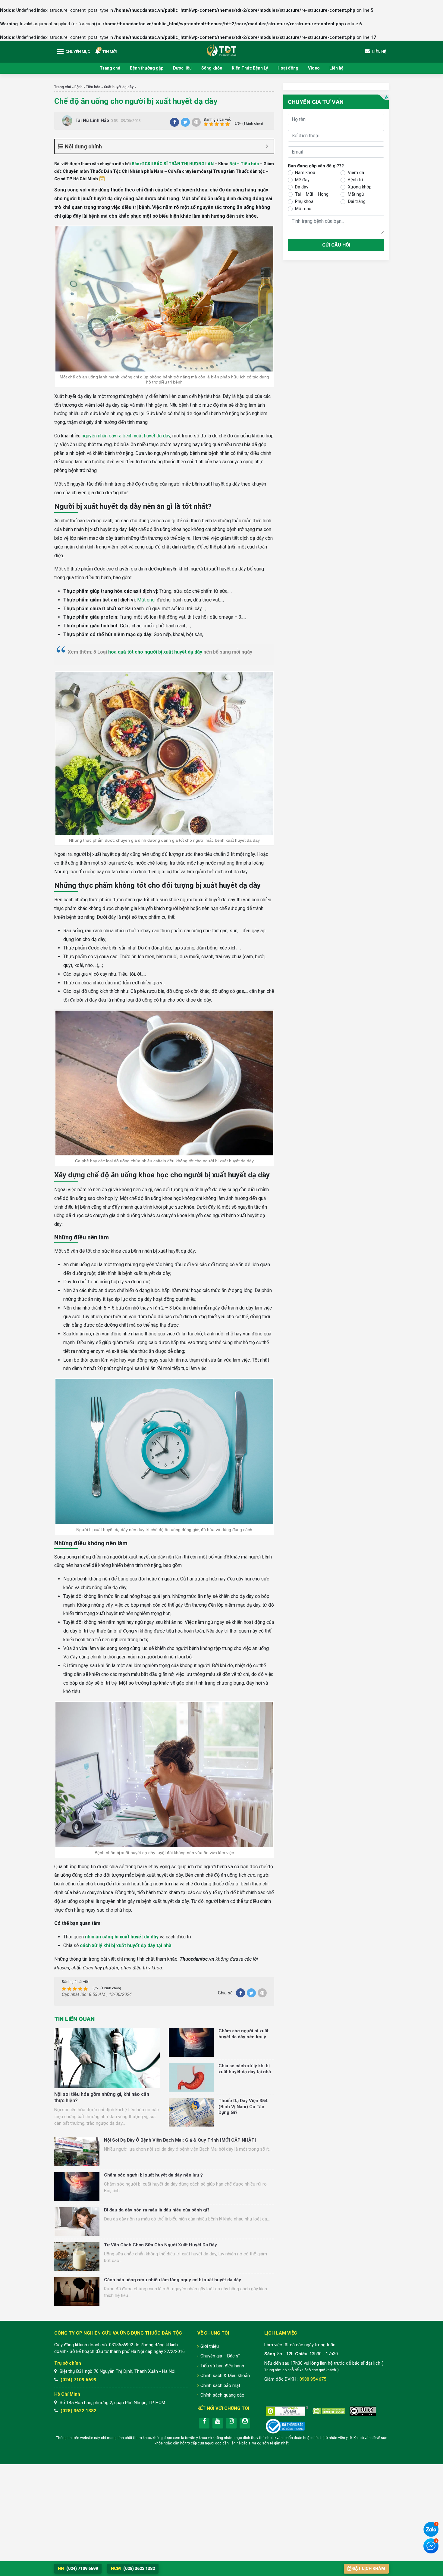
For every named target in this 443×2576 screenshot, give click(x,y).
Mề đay (302, 180)
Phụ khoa (304, 201)
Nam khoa (305, 172)
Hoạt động (288, 68)
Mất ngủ (356, 194)
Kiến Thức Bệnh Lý (250, 68)
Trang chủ (110, 68)
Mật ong (146, 600)
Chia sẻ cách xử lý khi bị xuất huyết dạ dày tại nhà (245, 2069)
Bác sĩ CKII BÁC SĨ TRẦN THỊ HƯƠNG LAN (173, 164)
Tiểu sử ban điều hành (222, 2366)
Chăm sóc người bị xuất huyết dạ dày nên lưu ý (243, 2034)
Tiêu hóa (93, 87)
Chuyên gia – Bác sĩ (220, 2356)
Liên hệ (336, 68)
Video (314, 68)
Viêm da (356, 172)
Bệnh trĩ (355, 180)
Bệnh (79, 87)
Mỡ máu (303, 209)
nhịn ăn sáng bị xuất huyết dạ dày (122, 1937)
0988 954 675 (313, 2379)
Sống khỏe (212, 68)
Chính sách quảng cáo (222, 2395)
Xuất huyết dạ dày (119, 87)
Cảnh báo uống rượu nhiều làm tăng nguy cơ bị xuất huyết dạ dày (173, 2280)
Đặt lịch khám (369, 2568)
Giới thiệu (210, 2346)
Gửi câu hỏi (336, 245)
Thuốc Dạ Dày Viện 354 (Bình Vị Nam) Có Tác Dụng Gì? (243, 2107)
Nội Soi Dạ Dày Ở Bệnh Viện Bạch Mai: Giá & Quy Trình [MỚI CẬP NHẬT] (180, 2140)
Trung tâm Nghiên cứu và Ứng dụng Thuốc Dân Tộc (222, 50)
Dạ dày (302, 187)
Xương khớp (360, 187)
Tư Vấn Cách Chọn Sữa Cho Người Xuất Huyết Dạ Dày (160, 2245)
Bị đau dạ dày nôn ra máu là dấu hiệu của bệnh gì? (157, 2210)
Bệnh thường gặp (147, 68)
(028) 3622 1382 (79, 2411)
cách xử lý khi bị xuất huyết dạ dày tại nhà (126, 1945)
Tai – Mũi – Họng (312, 194)
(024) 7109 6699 (79, 2380)
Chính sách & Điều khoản (225, 2376)
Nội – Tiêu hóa (244, 164)
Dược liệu (182, 68)
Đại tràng (357, 201)
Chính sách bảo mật (220, 2385)
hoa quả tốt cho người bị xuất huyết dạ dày (155, 652)
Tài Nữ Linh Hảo (92, 120)
